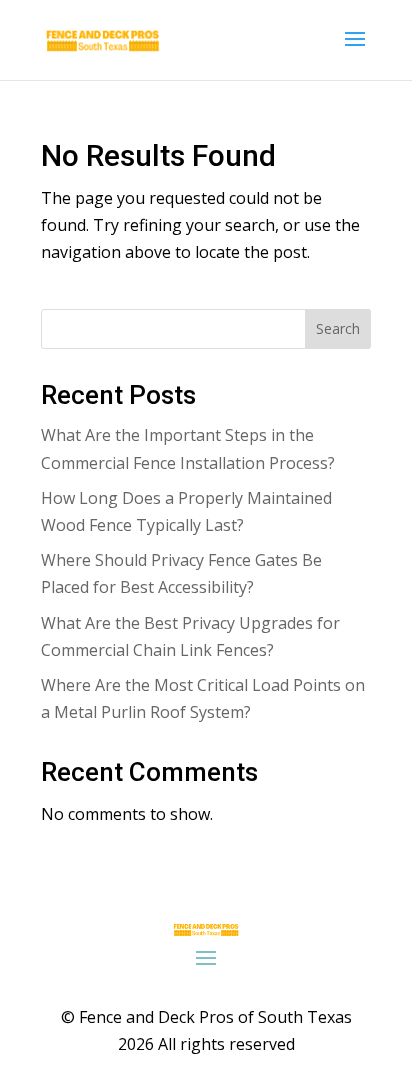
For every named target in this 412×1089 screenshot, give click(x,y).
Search (338, 328)
